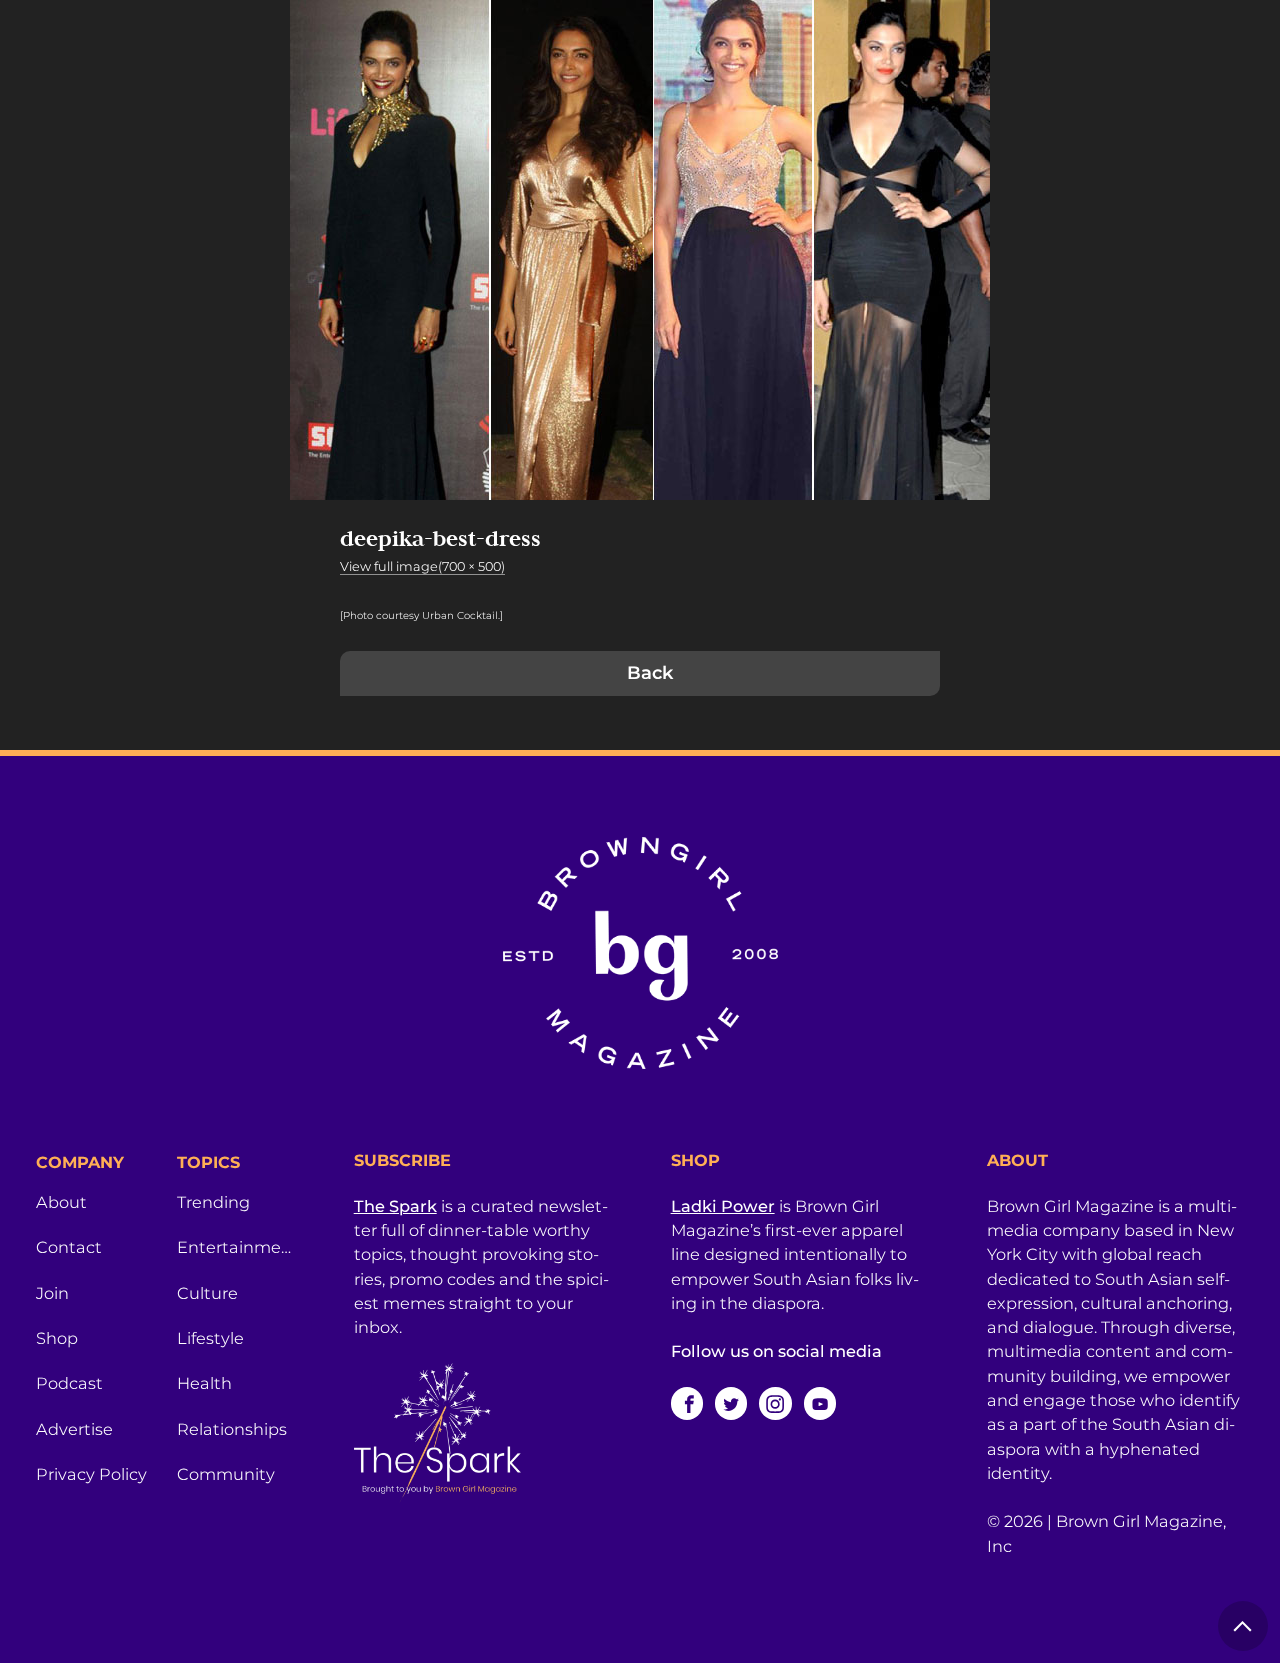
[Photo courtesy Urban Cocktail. (420, 615)
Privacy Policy (91, 1474)
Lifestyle (210, 1338)
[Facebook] (687, 1403)
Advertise (74, 1429)
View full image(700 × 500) (422, 566)
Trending (213, 1202)
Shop (57, 1338)
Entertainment (235, 1247)
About (61, 1202)
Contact (69, 1247)
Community (226, 1474)
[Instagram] (775, 1403)
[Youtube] (820, 1403)
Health (204, 1383)
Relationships (232, 1429)
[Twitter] (731, 1403)
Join (52, 1293)
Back (650, 673)
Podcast (69, 1383)
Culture (207, 1293)
